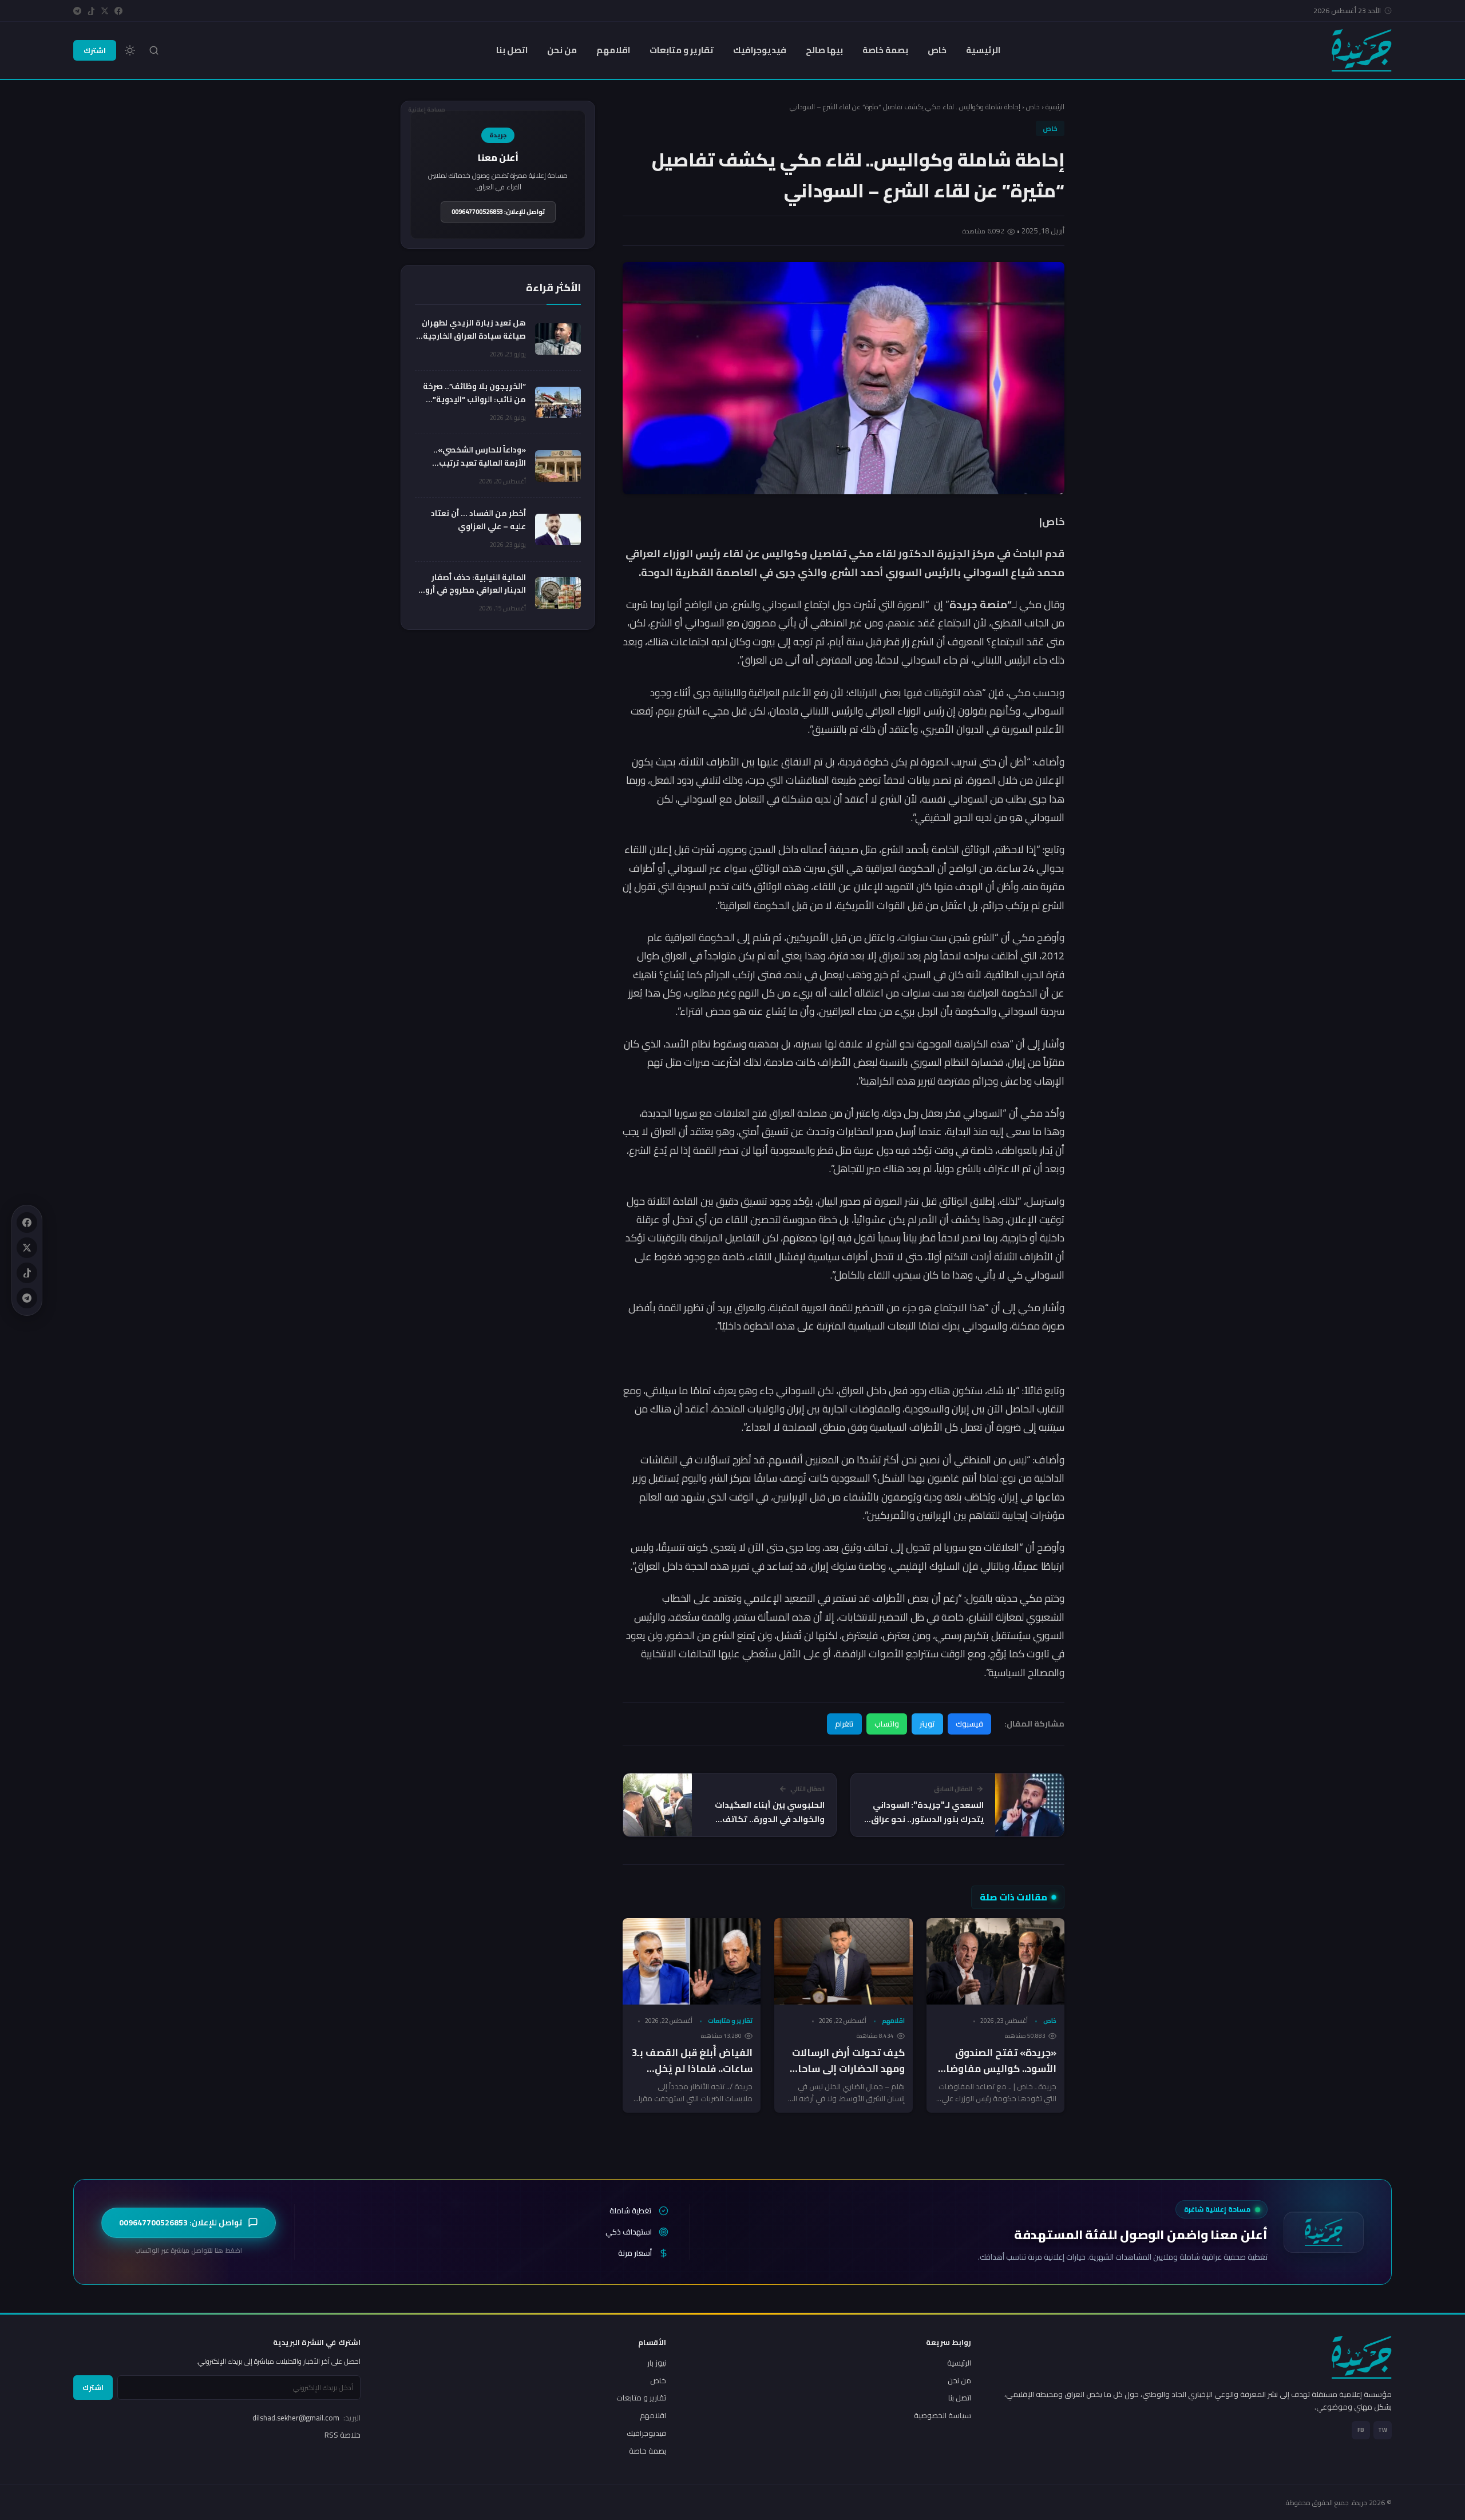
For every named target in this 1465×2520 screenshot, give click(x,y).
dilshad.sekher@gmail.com (306, 2418)
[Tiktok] (91, 11)
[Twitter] (105, 11)
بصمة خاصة (885, 50)
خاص (937, 50)
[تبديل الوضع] (130, 50)
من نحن (562, 50)
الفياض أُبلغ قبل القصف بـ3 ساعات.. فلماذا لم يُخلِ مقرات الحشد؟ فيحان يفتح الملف (692, 2077)
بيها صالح (824, 50)
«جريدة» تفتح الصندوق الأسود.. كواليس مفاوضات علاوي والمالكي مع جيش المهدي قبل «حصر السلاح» (997, 2077)
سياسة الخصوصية (943, 2415)
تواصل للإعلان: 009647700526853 (498, 212)
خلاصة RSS (343, 2435)
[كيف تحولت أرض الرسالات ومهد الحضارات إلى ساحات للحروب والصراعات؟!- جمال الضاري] (843, 1961)
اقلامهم (613, 50)
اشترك (95, 50)
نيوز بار (657, 2363)
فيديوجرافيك (760, 50)
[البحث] (154, 50)
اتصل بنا (512, 50)
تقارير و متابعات (682, 50)
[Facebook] (118, 11)
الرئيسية (983, 50)
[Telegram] (77, 11)
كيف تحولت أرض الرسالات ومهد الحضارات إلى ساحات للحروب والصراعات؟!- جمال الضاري (847, 2077)
